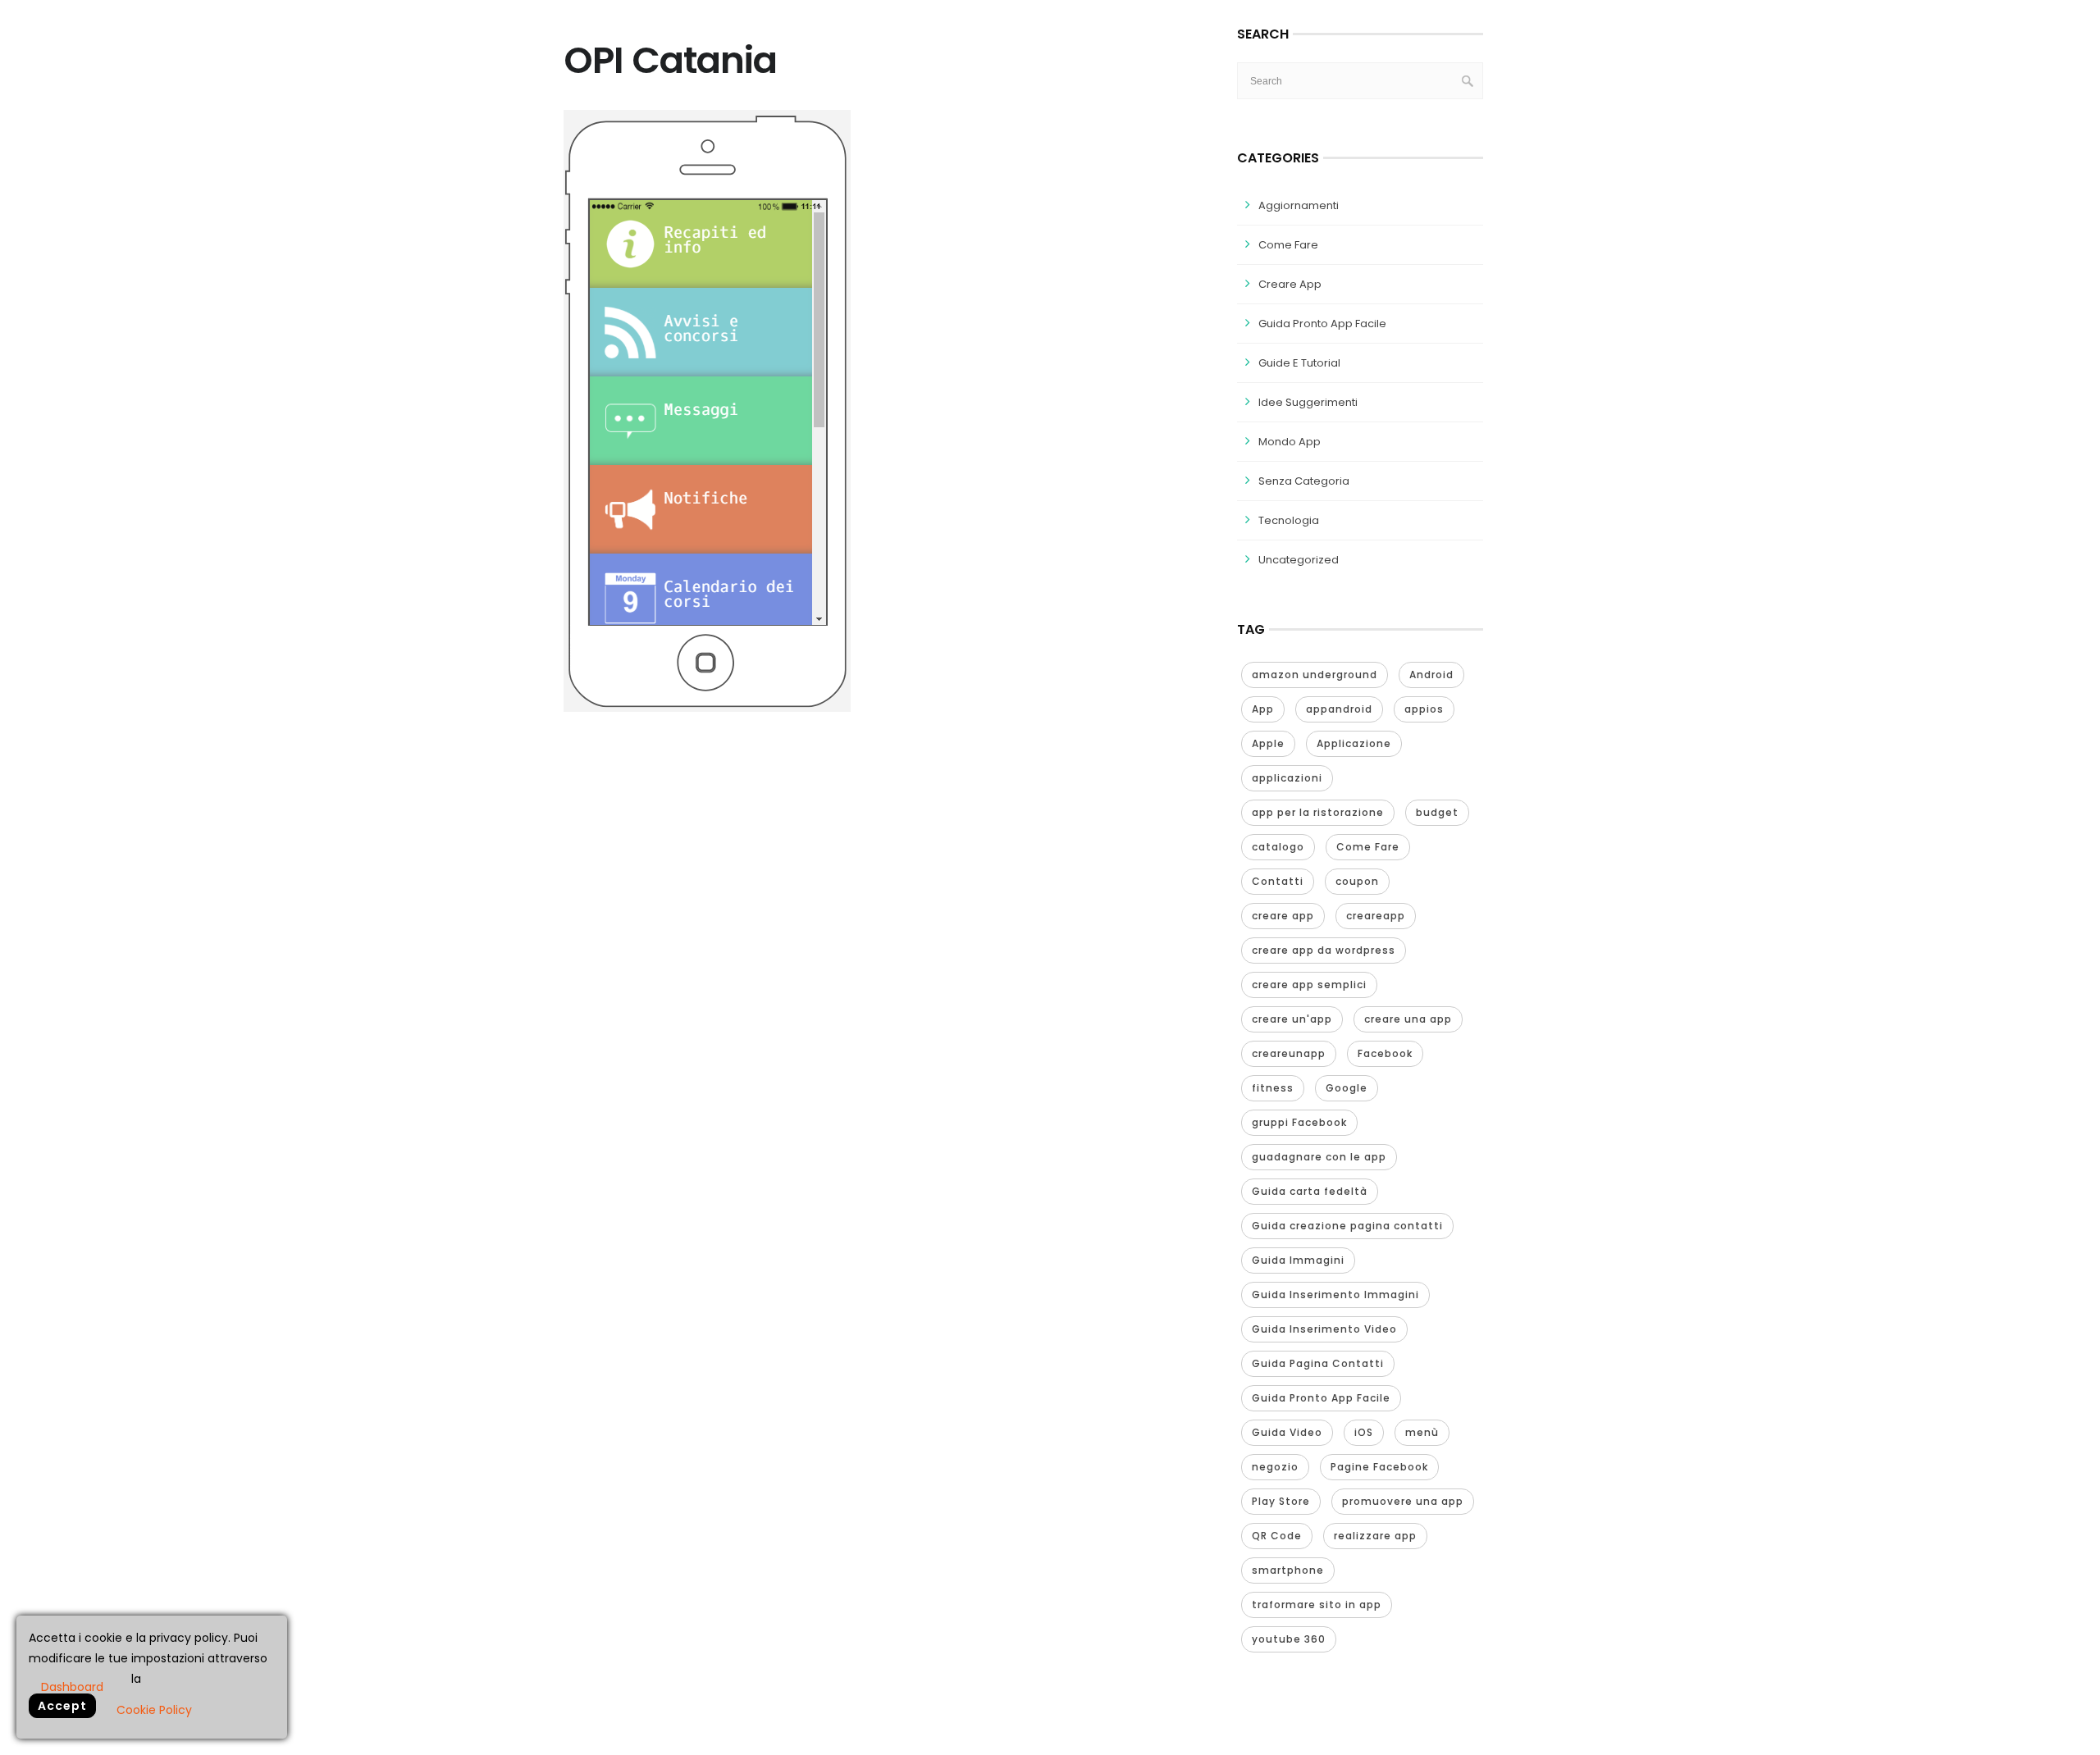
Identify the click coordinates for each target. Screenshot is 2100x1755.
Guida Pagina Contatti (1318, 1363)
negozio (1275, 1467)
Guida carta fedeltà (1310, 1191)
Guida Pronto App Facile (1322, 324)
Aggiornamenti (1299, 205)
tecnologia (1289, 520)
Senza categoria (1304, 481)
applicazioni (1287, 778)
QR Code (1277, 1536)
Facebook (1385, 1053)
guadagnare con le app (1319, 1157)
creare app (1283, 916)
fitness (1273, 1088)
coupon (1357, 881)
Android (1431, 675)
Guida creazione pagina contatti (1347, 1226)
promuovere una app (1403, 1501)
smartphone (1288, 1570)
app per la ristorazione (1318, 812)
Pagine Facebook (1379, 1467)
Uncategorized (1299, 560)
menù (1422, 1432)
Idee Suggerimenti (1308, 402)
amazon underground (1315, 675)
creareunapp (1289, 1053)
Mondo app (1290, 442)
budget (1437, 812)
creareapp (1376, 916)
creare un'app (1292, 1019)
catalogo (1278, 847)
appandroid (1339, 709)
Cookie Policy (154, 1710)
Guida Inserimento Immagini (1335, 1295)
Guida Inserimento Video (1324, 1329)
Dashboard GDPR (72, 1686)
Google (1347, 1088)
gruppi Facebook (1299, 1122)
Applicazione (1354, 743)
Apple (1268, 743)
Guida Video (1287, 1432)
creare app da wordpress (1324, 950)
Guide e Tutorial (1299, 363)
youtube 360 (1289, 1639)
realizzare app (1375, 1536)
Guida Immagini (1298, 1260)
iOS (1364, 1432)
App (1263, 709)
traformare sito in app (1317, 1605)
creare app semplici (1309, 985)
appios (1424, 709)
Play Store (1281, 1501)
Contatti (1278, 881)
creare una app (1408, 1019)
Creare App (1290, 284)
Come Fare (1288, 245)
